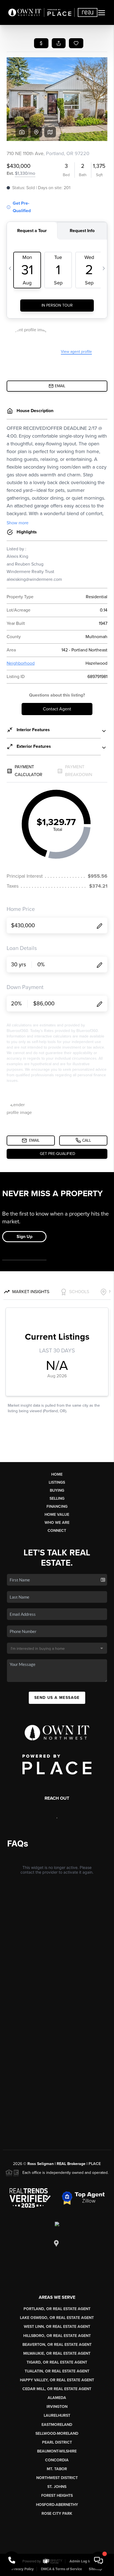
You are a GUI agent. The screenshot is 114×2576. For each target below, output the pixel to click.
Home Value (57, 1515)
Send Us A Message (57, 1698)
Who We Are (57, 1523)
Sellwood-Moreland (57, 2434)
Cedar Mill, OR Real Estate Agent (57, 2389)
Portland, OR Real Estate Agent (57, 2309)
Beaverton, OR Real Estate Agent (57, 2345)
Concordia (57, 2460)
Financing (57, 1507)
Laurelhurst (57, 2416)
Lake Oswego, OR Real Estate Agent (57, 2318)
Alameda (57, 2398)
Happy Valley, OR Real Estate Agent (57, 2380)
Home (57, 1474)
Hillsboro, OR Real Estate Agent (57, 2336)
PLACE (95, 2164)
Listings (57, 1482)
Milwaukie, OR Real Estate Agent (57, 2353)
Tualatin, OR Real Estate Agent (57, 2371)
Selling (57, 1498)
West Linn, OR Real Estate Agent (57, 2327)
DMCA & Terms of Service (61, 2569)
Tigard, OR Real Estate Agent (57, 2362)
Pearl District (57, 2442)
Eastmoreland (57, 2425)
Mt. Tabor (57, 2469)
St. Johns (57, 2487)
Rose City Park (57, 2514)
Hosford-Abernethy (57, 2505)
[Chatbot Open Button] (99, 2560)
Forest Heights (57, 2496)
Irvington (57, 2407)
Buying (57, 1490)
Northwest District (57, 2478)
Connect (57, 1531)
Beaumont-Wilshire (57, 2451)
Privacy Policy (23, 2569)
